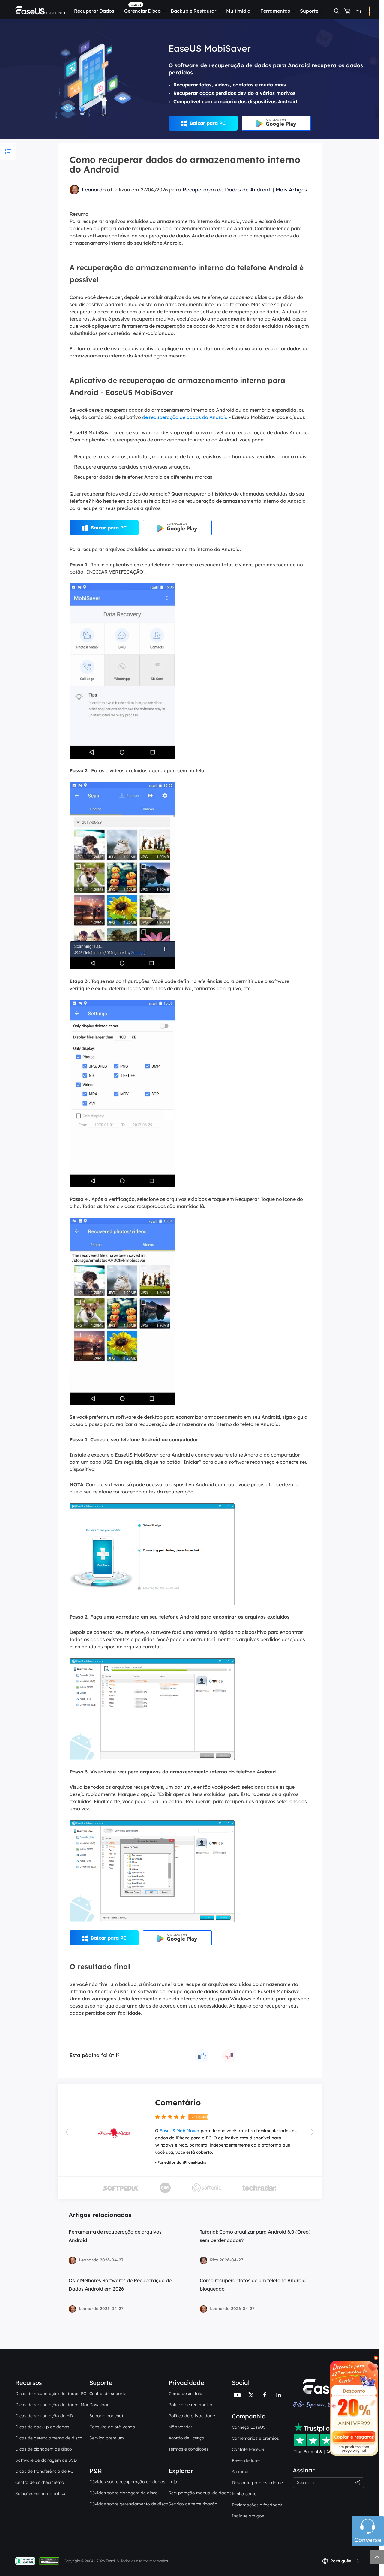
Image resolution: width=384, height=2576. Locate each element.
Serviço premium (107, 2438)
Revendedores (246, 2460)
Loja (173, 2482)
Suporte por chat (106, 2416)
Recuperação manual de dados (200, 2493)
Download (100, 2405)
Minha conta (244, 2494)
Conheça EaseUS (249, 2427)
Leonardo (94, 190)
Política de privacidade (192, 2416)
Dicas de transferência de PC (44, 2471)
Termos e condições (189, 2449)
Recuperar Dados (94, 11)
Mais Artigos (291, 190)
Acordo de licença (186, 2438)
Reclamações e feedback (257, 2505)
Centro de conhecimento (40, 2482)
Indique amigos (248, 2516)
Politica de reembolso (190, 2405)
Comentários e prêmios (255, 2438)
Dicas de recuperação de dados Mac (52, 2405)
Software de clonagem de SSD (46, 2460)
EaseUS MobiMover (180, 2131)
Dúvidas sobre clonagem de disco (124, 2493)
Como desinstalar (186, 2394)
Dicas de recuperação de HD (44, 2416)
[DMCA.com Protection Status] (51, 2561)
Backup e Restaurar (193, 11)
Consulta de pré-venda (112, 2427)
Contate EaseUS (248, 2449)
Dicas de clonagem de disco (44, 2449)
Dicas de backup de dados (42, 2427)
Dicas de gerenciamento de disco (49, 2438)
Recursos (29, 2383)
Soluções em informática (40, 2493)
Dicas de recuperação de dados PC (51, 2394)
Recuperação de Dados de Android (226, 190)
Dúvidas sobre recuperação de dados (127, 2482)
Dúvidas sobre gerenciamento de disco (129, 2504)
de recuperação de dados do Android (185, 417)
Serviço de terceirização (193, 2504)
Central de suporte (108, 2394)
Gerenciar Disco (142, 11)
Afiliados (241, 2472)
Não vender (180, 2427)
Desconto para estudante (257, 2483)
